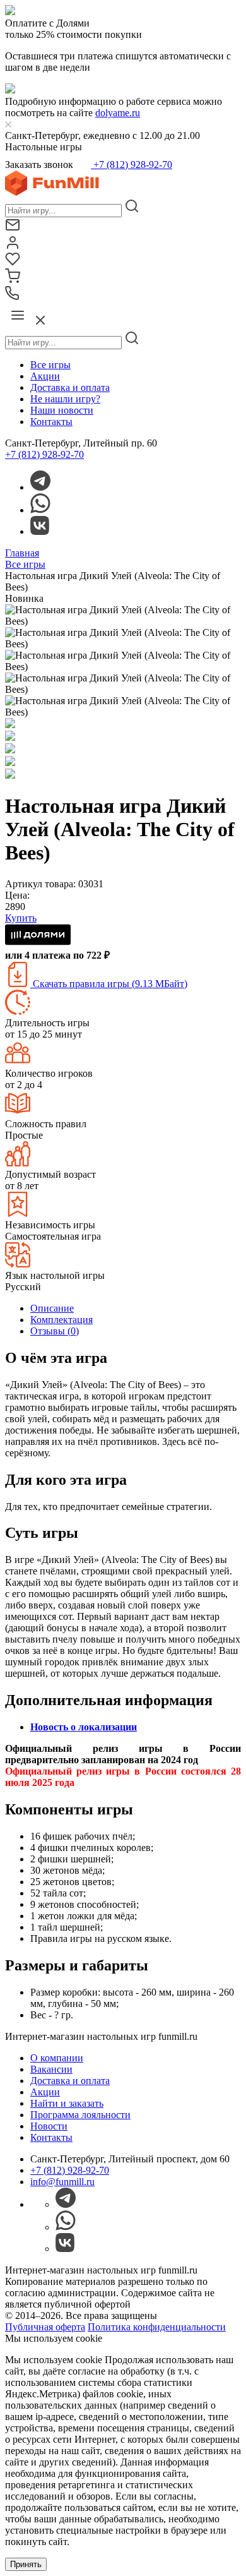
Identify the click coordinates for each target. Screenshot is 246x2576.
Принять (26, 2564)
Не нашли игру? (65, 399)
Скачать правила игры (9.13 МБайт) (109, 984)
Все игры (50, 365)
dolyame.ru (118, 113)
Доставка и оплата (70, 387)
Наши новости (62, 410)
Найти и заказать (67, 2103)
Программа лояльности (80, 2115)
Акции (45, 376)
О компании (57, 2058)
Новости (49, 2126)
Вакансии (51, 2069)
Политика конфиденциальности (157, 2327)
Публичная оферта (45, 2327)
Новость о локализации (84, 1727)
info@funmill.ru (62, 2182)
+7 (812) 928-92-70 (132, 165)
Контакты (51, 422)
